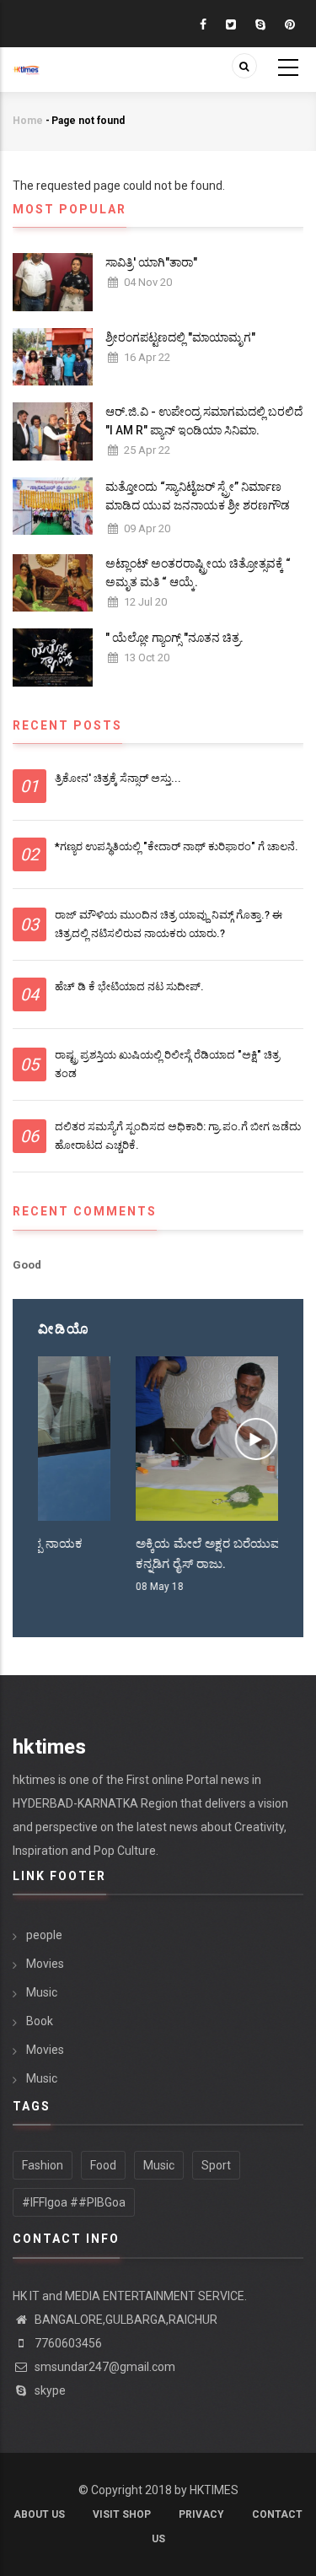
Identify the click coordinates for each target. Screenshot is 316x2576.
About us (39, 2514)
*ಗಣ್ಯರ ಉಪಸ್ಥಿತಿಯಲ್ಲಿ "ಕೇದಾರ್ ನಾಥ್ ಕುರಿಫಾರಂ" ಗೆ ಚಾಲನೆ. (177, 846)
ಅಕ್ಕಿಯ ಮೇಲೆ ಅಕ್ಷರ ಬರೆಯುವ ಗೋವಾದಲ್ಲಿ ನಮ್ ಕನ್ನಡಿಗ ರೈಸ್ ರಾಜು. (155, 1554)
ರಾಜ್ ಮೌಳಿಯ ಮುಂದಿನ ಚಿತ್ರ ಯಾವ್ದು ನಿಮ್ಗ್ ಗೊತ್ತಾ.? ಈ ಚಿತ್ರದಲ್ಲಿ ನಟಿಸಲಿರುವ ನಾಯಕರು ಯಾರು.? (169, 924)
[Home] (26, 61)
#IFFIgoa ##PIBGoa (74, 2202)
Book (40, 2021)
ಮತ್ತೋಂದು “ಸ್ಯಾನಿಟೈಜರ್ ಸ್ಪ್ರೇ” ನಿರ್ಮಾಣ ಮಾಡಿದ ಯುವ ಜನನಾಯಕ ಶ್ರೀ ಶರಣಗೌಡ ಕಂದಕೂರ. (198, 505)
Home (28, 121)
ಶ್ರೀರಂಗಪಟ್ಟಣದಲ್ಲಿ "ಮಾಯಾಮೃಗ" (180, 337)
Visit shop (122, 2514)
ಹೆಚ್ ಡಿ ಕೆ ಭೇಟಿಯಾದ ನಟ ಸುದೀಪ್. (129, 986)
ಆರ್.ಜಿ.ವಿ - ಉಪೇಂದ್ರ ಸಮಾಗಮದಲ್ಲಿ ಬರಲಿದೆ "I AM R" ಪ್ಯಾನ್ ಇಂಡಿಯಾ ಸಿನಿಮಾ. (204, 421)
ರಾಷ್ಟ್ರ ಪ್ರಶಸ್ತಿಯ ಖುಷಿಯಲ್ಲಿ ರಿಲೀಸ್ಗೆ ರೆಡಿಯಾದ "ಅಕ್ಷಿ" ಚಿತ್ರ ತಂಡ (167, 1064)
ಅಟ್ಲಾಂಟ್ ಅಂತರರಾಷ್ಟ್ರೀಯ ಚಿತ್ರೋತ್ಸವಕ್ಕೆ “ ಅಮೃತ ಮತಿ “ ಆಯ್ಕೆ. (198, 573)
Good (27, 1265)
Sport (216, 2165)
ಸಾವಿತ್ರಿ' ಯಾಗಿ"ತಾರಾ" (151, 262)
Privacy (201, 2514)
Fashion (43, 2165)
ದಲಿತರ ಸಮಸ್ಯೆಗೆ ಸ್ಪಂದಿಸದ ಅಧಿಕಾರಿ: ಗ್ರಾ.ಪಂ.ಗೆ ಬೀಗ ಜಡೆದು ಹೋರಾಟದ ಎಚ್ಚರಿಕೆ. (178, 1136)
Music (42, 1992)
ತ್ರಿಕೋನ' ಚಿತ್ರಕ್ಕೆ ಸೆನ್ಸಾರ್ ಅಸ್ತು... (118, 778)
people (44, 1935)
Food (103, 2165)
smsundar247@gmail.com (104, 2367)
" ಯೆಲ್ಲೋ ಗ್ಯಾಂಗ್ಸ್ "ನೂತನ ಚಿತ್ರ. (174, 638)
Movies (45, 1964)
